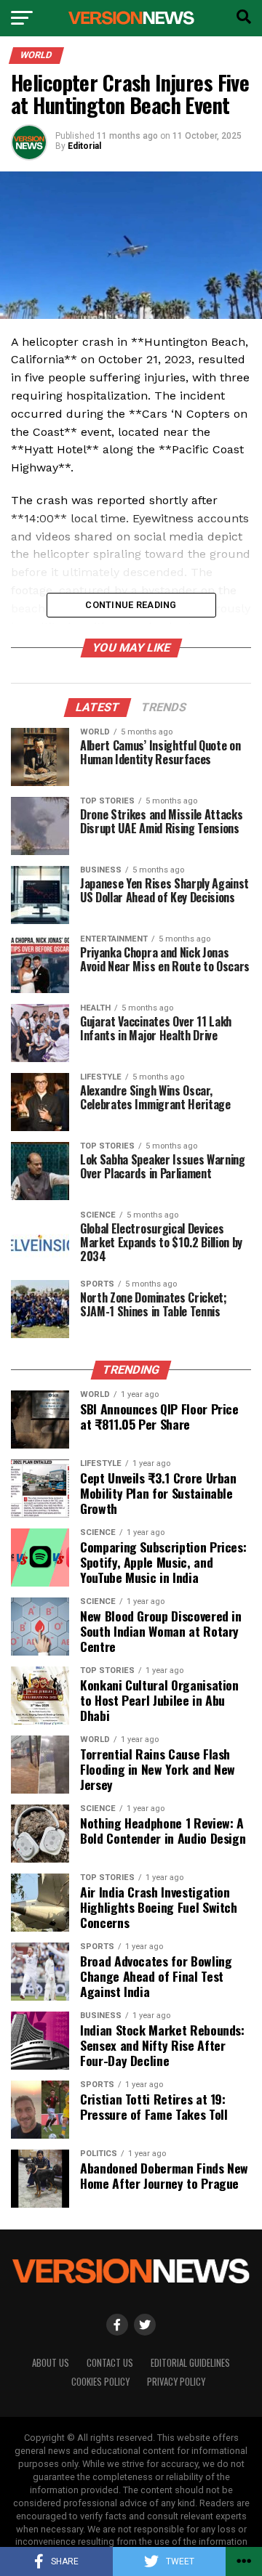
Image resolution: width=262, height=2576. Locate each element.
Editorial (84, 146)
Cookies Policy (100, 2382)
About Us (51, 2363)
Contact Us (110, 2363)
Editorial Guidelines (190, 2363)
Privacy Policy (176, 2382)
